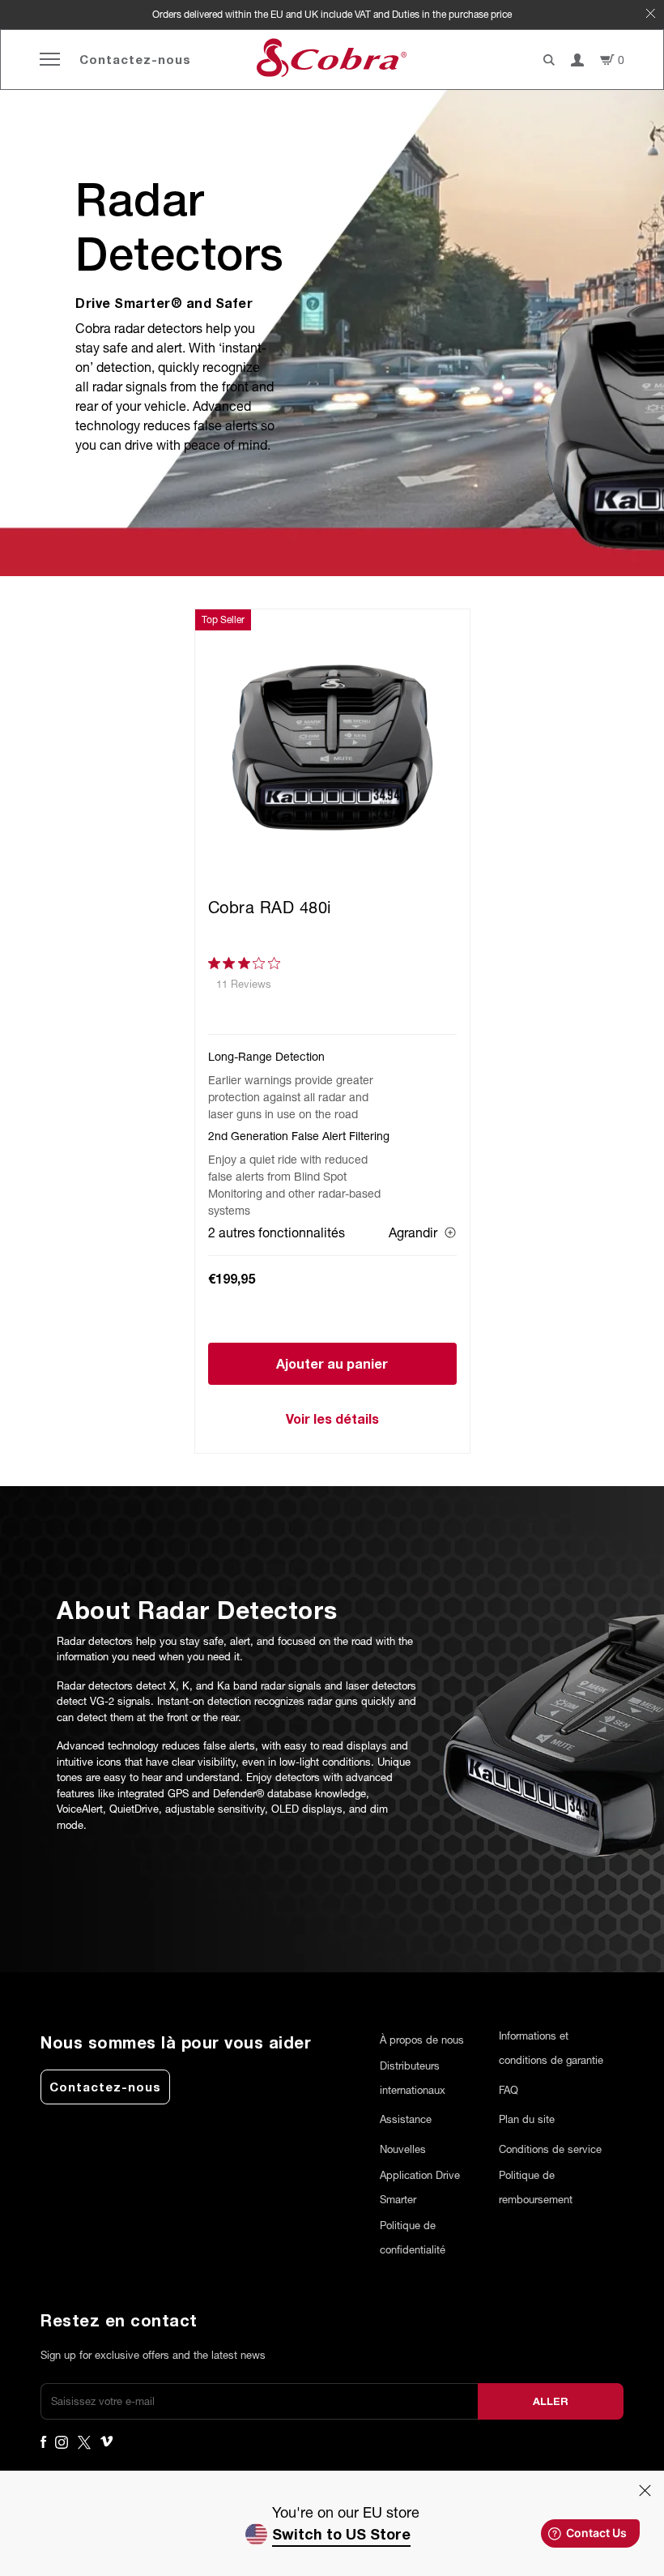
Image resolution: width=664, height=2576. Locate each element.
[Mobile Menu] (50, 60)
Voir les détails (332, 1418)
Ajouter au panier (332, 1363)
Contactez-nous (135, 59)
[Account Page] (577, 60)
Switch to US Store (341, 2534)
